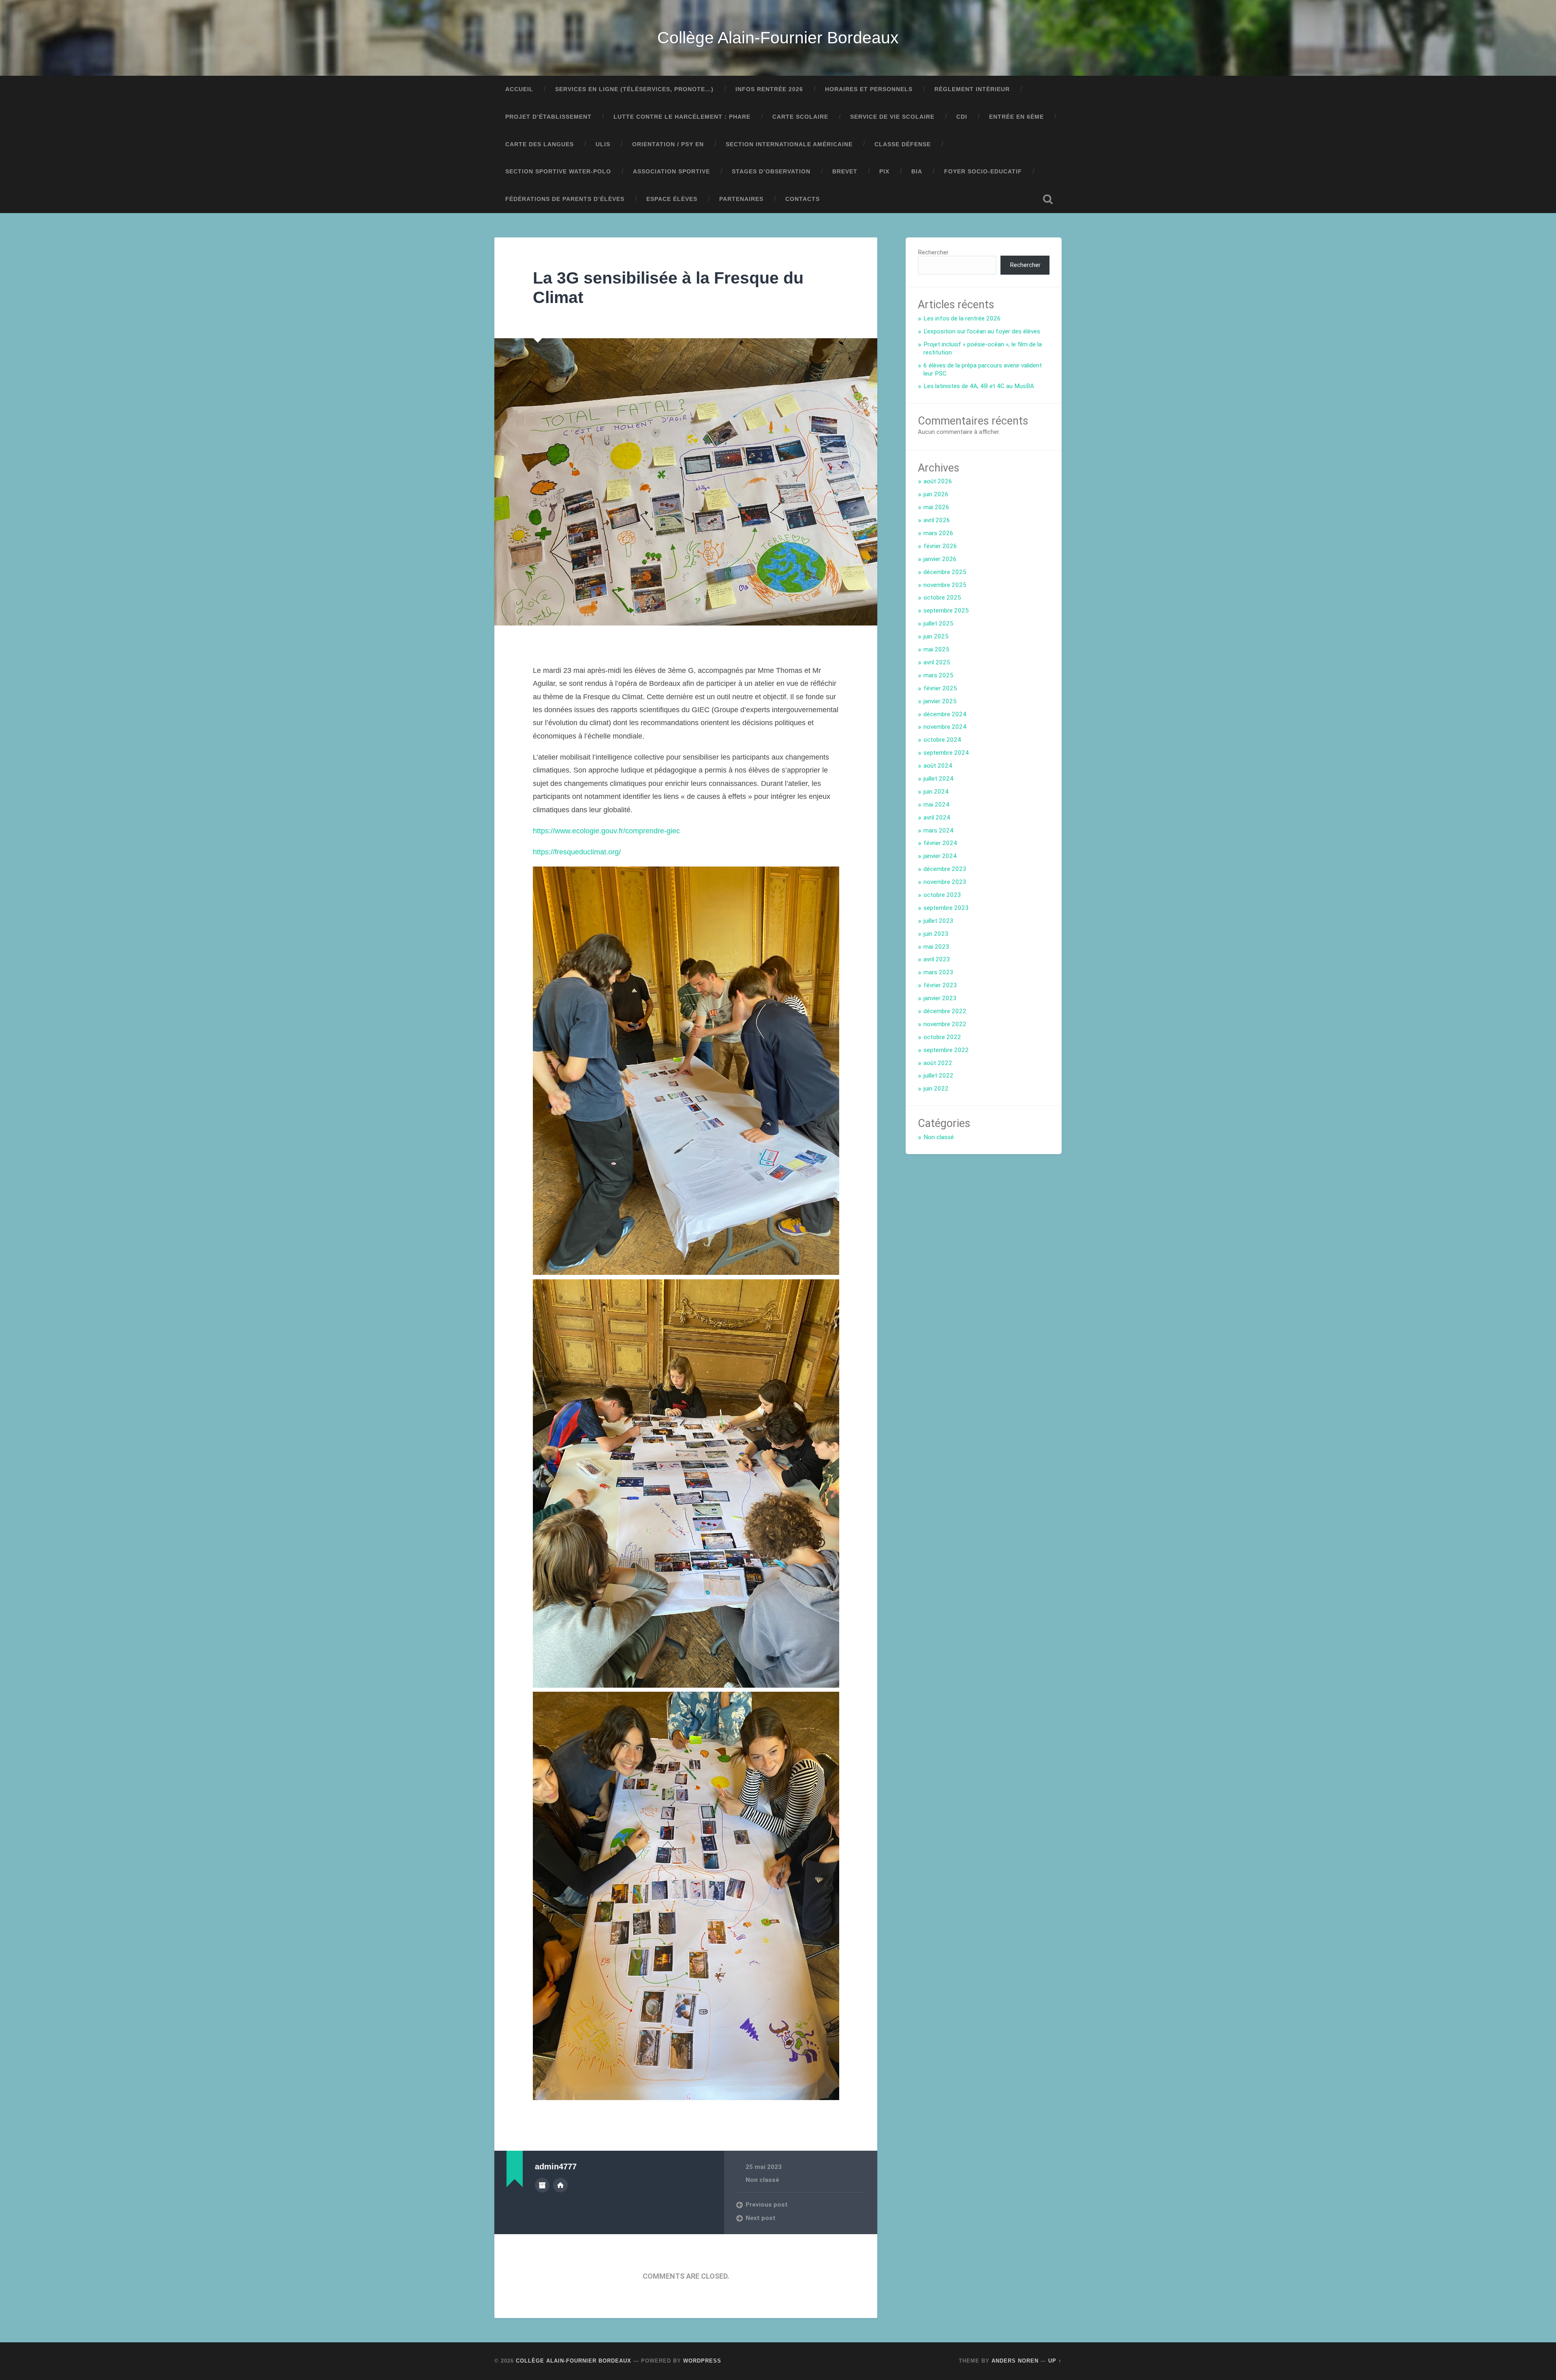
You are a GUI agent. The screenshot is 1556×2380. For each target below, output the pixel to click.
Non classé (762, 2180)
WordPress (702, 2361)
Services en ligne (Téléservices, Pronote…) (634, 89)
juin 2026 (936, 494)
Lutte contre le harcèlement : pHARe (682, 117)
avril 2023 (937, 959)
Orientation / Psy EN (668, 144)
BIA (917, 172)
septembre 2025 (946, 610)
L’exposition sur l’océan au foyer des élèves (982, 331)
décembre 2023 (945, 869)
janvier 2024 (940, 856)
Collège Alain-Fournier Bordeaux (778, 38)
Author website (560, 2185)
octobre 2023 (942, 895)
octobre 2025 (942, 598)
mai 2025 (936, 649)
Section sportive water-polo (558, 172)
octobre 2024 (942, 740)
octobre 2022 (942, 1037)
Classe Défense (903, 144)
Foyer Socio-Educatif (983, 172)
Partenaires (741, 199)
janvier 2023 (940, 998)
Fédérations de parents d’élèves (565, 199)
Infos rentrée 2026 (769, 89)
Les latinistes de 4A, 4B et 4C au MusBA (979, 386)
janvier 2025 (940, 701)
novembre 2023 (945, 882)
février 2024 (940, 843)
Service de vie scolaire (892, 117)
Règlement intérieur (972, 89)
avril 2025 (937, 662)
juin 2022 (936, 1089)
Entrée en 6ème (1016, 117)
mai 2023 (936, 947)
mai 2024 (936, 805)
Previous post (767, 2205)
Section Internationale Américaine (789, 144)
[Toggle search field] (1048, 199)
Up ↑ (1055, 2361)
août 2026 (938, 481)
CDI (962, 117)
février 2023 (940, 985)
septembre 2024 (946, 753)
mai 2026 (936, 507)
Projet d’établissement (548, 117)
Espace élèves (672, 199)
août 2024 (938, 766)
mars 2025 (938, 675)
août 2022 (938, 1063)
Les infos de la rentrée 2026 (962, 318)
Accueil (519, 89)
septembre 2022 (946, 1050)
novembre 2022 (945, 1024)
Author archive (542, 2185)
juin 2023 (936, 934)
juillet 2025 (938, 623)
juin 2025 (936, 636)
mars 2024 (938, 830)
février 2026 (940, 546)
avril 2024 (937, 818)
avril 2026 (937, 520)
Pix (884, 172)
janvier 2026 (940, 559)
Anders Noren (1015, 2361)
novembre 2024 (945, 727)
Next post (761, 2218)
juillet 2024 (938, 779)
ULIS (603, 144)
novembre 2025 (945, 585)
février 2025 (940, 688)
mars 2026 (938, 533)
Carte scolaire (800, 117)
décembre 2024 (945, 714)
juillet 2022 (938, 1076)
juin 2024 (936, 792)
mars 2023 (938, 972)
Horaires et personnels (869, 89)
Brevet (845, 172)
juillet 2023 (938, 921)
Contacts (803, 199)
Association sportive (671, 172)
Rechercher (933, 252)
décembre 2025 (945, 572)
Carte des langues (540, 144)
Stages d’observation (771, 172)
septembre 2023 (946, 908)
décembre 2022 (945, 1011)
